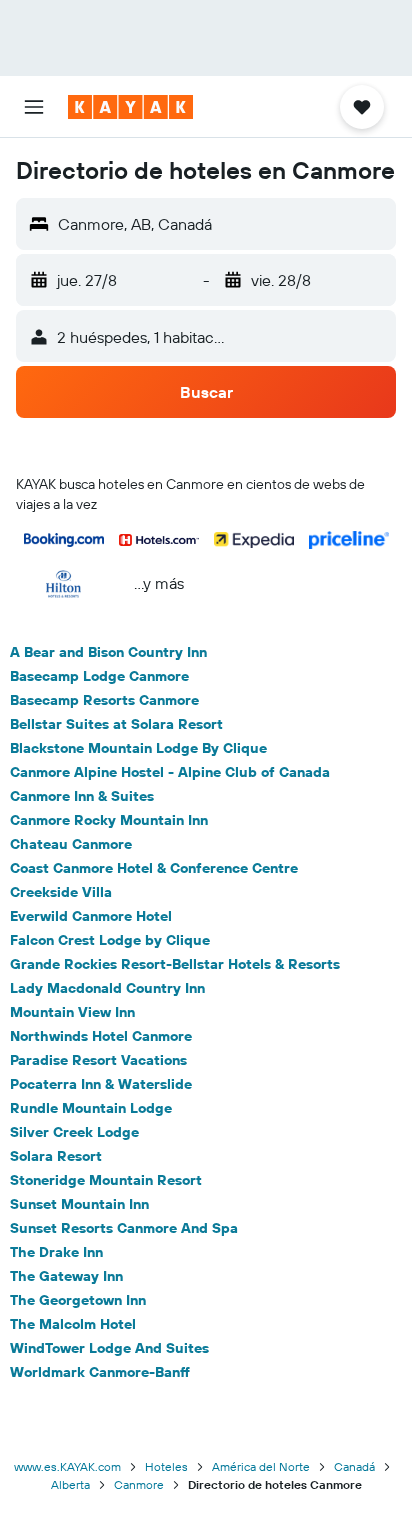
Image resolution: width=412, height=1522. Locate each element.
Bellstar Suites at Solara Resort (116, 724)
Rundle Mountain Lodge (91, 1108)
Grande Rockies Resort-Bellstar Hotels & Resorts (175, 964)
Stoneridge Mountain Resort (106, 1180)
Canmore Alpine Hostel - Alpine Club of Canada (170, 772)
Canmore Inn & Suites (82, 796)
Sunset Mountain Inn (79, 1204)
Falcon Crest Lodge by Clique (110, 940)
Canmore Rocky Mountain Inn (109, 820)
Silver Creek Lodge (74, 1132)
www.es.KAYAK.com (67, 1466)
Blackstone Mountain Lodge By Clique (138, 748)
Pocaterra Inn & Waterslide (101, 1084)
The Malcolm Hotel (73, 1324)
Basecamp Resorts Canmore (104, 700)
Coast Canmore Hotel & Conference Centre (154, 868)
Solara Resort (56, 1156)
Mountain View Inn (72, 1012)
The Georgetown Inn (78, 1300)
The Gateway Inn (66, 1276)
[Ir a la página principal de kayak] (130, 107)
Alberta (70, 1484)
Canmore (139, 1484)
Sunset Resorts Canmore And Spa (124, 1228)
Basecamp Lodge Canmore (99, 676)
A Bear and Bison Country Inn (108, 652)
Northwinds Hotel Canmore (101, 1036)
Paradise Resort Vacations (98, 1060)
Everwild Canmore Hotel (91, 916)
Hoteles (166, 1466)
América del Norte (261, 1466)
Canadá (354, 1466)
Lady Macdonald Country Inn (107, 988)
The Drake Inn (56, 1252)
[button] (34, 107)
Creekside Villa (61, 892)
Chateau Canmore (71, 844)
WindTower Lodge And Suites (109, 1348)
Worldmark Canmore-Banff (100, 1372)
